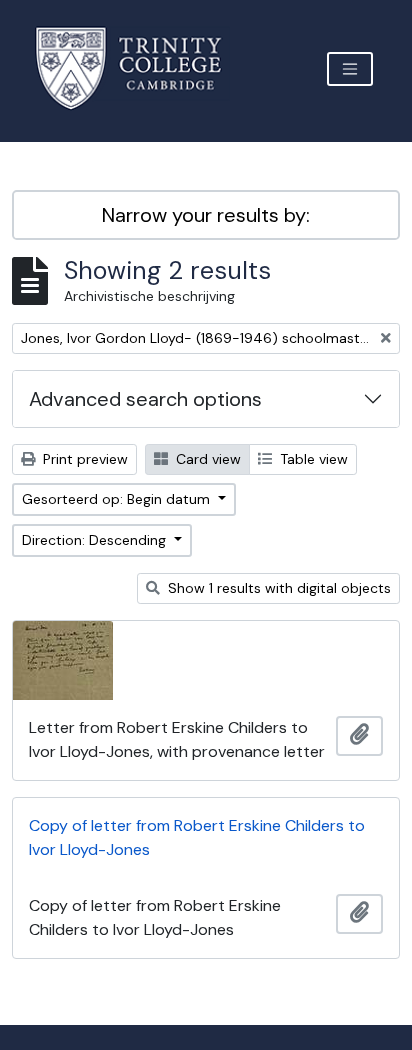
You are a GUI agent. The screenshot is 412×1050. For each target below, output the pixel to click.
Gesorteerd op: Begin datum (118, 499)
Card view (206, 459)
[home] (140, 68)
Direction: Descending (96, 540)
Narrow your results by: (206, 215)
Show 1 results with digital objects (277, 588)
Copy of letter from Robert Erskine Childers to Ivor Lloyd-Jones (197, 837)
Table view (312, 459)
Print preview (83, 459)
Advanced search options (145, 399)
